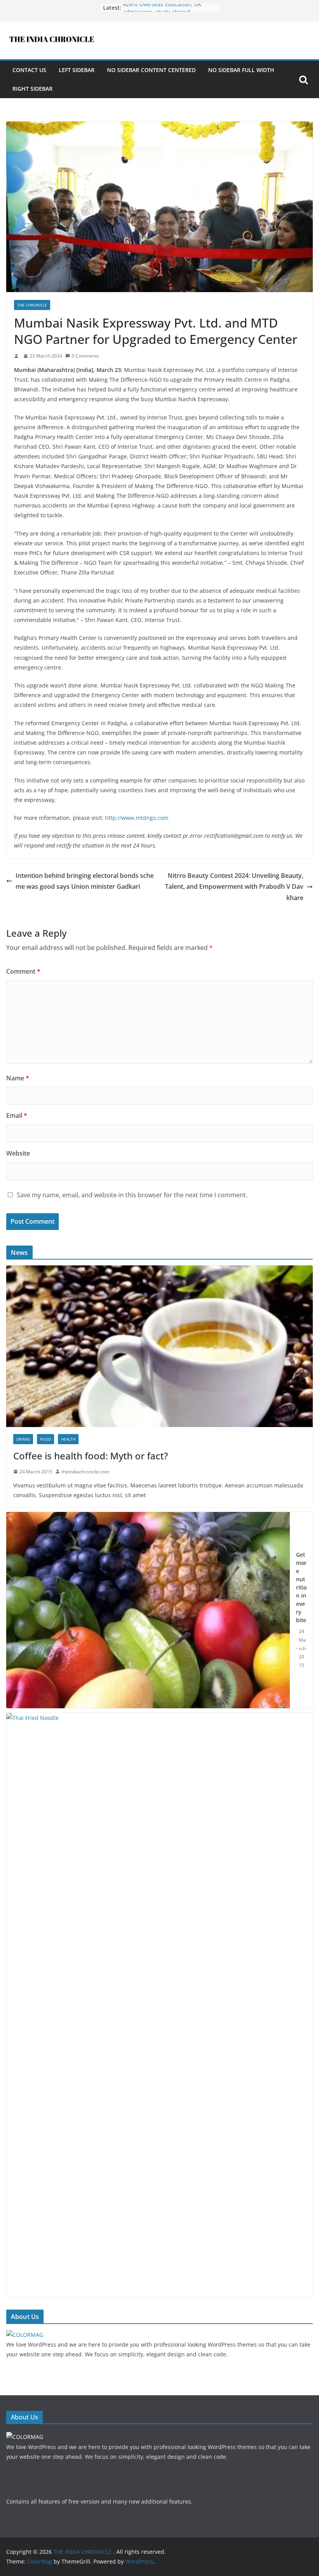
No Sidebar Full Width (241, 70)
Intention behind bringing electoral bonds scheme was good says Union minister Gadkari (85, 881)
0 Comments (85, 356)
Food (46, 1439)
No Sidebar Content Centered (151, 70)
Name (18, 1078)
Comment (23, 971)
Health (68, 1439)
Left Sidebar (77, 70)
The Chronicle (32, 305)
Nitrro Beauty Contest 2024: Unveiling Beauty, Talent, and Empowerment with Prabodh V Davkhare (234, 887)
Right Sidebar (32, 89)
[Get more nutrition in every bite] (148, 1610)
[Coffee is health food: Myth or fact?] (159, 1270)
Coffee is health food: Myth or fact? (91, 1456)
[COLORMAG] (25, 2335)
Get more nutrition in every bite (301, 1587)
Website (18, 1153)
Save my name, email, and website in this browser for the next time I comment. (132, 1195)
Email (17, 1115)
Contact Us (29, 70)
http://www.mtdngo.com (137, 818)
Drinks (23, 1439)
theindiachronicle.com (85, 1472)
